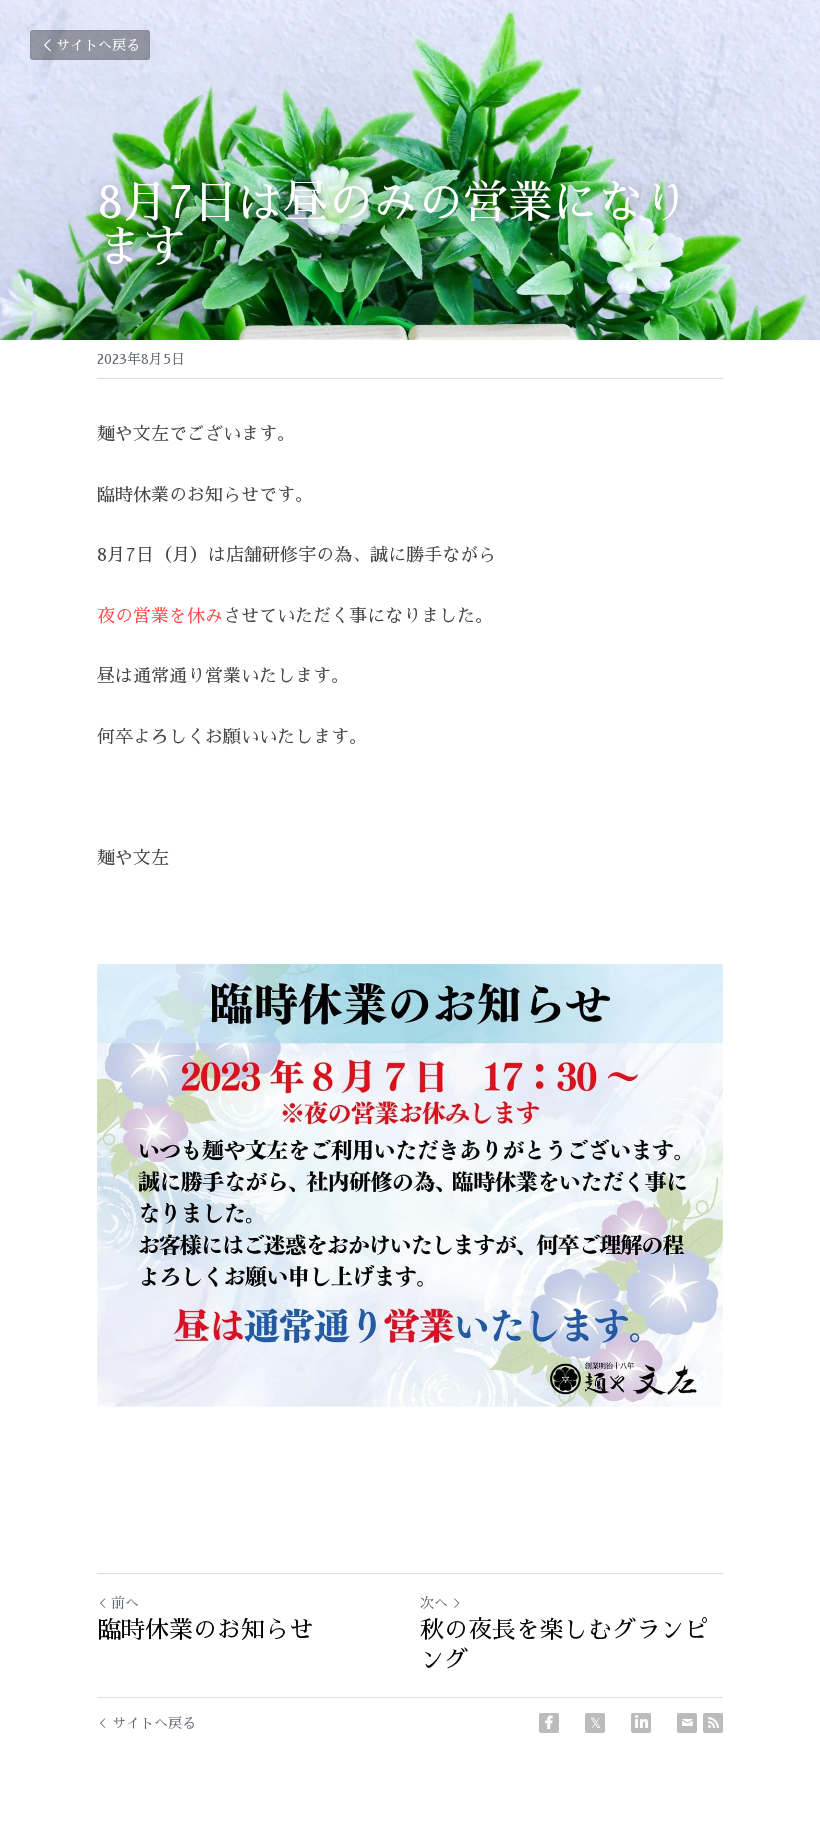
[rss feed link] (713, 1723)
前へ (125, 1603)
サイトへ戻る (98, 45)
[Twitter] (595, 1723)
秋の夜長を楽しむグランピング (564, 1645)
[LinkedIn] (641, 1723)
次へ (434, 1603)
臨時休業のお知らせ (205, 1630)
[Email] (687, 1723)
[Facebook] (549, 1723)
